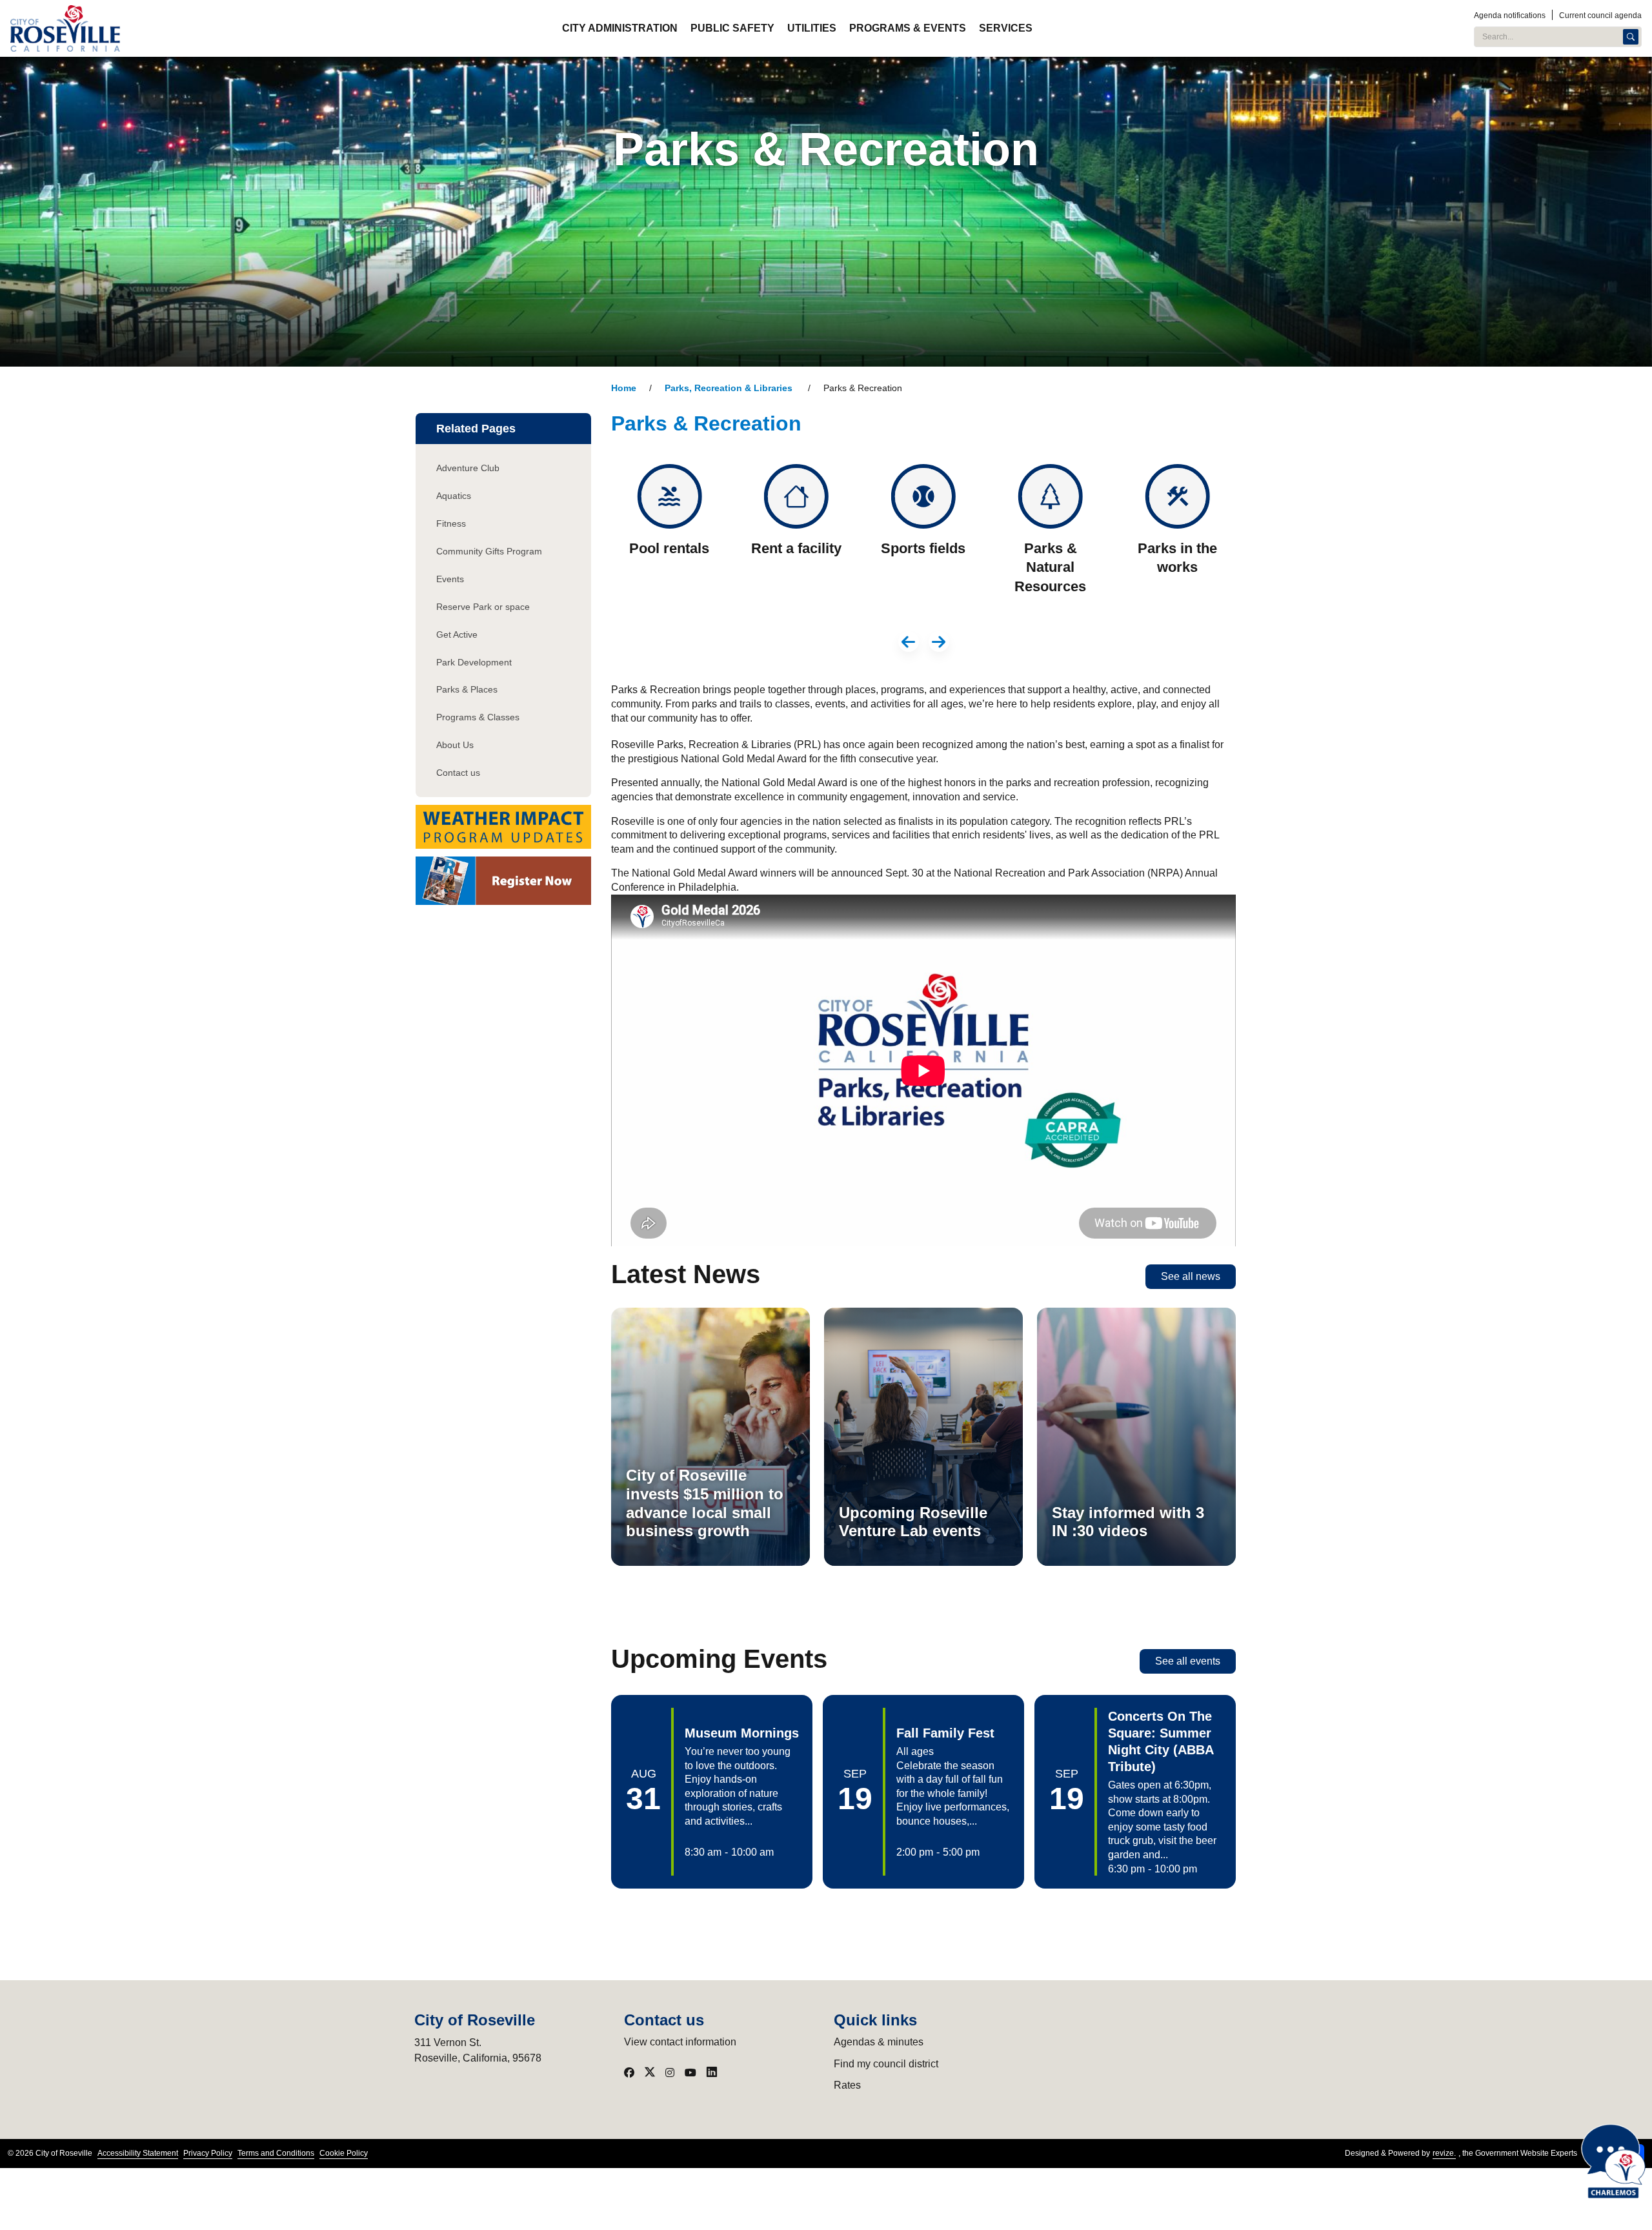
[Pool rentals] (670, 537)
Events (450, 579)
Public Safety (732, 28)
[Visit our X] (650, 2073)
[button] (712, 1792)
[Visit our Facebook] (629, 2073)
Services (1006, 28)
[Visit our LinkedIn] (712, 2073)
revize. (1444, 2153)
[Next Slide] (939, 642)
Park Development (474, 662)
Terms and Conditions (276, 2153)
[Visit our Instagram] (670, 2073)
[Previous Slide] (909, 642)
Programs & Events (908, 28)
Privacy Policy (208, 2153)
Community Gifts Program (489, 551)
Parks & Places (467, 689)
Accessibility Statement (138, 2153)
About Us (455, 745)
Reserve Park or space (483, 607)
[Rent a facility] (797, 537)
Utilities (812, 28)
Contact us (458, 773)
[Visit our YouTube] (690, 2073)
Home (624, 388)
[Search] (1631, 37)
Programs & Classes (478, 717)
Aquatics (454, 496)
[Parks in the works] (1177, 537)
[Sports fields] (924, 537)
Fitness (451, 523)
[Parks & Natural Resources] (1050, 537)
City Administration (620, 28)
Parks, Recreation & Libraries (730, 388)
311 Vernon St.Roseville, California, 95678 (478, 2050)
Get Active (457, 634)
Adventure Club (468, 468)
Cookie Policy (344, 2153)
